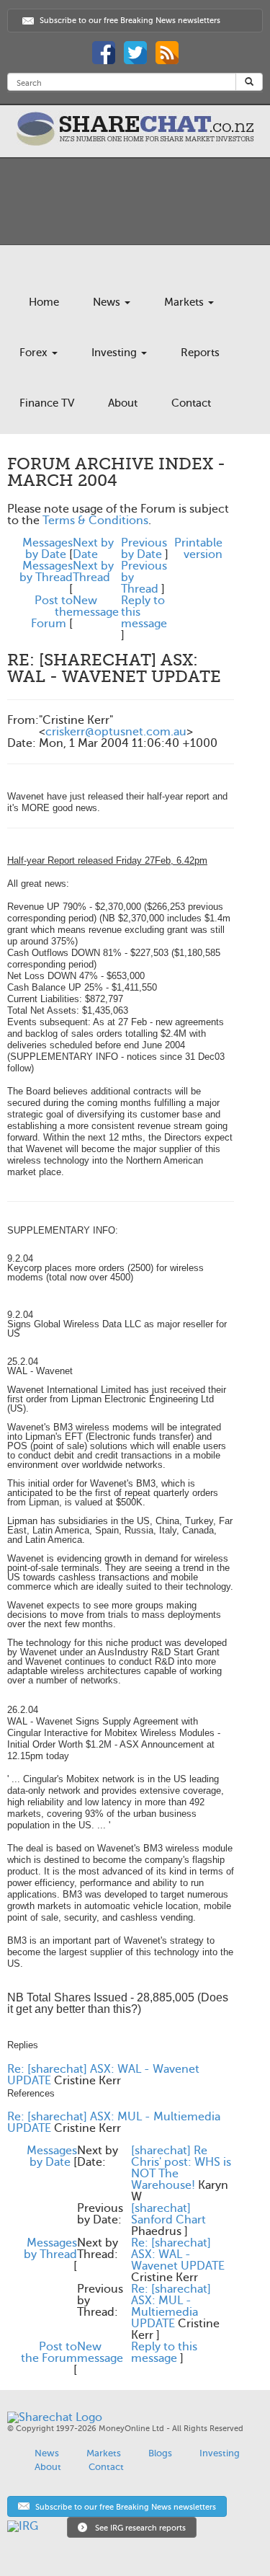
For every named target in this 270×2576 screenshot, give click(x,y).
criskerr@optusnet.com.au (116, 732)
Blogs (160, 2453)
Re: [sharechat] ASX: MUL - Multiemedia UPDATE (171, 2306)
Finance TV (47, 403)
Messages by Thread (46, 572)
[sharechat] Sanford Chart (168, 2214)
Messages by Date (48, 549)
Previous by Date (144, 549)
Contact (191, 403)
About (123, 403)
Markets (185, 302)
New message (96, 606)
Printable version (198, 549)
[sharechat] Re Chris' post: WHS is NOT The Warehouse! (181, 2168)
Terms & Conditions (95, 521)
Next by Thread (93, 572)
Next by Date (93, 549)
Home (44, 302)
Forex (35, 353)
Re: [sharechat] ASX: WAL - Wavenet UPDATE (178, 2254)
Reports (200, 353)
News (108, 302)
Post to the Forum (49, 2353)
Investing (116, 353)
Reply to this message (164, 2353)
